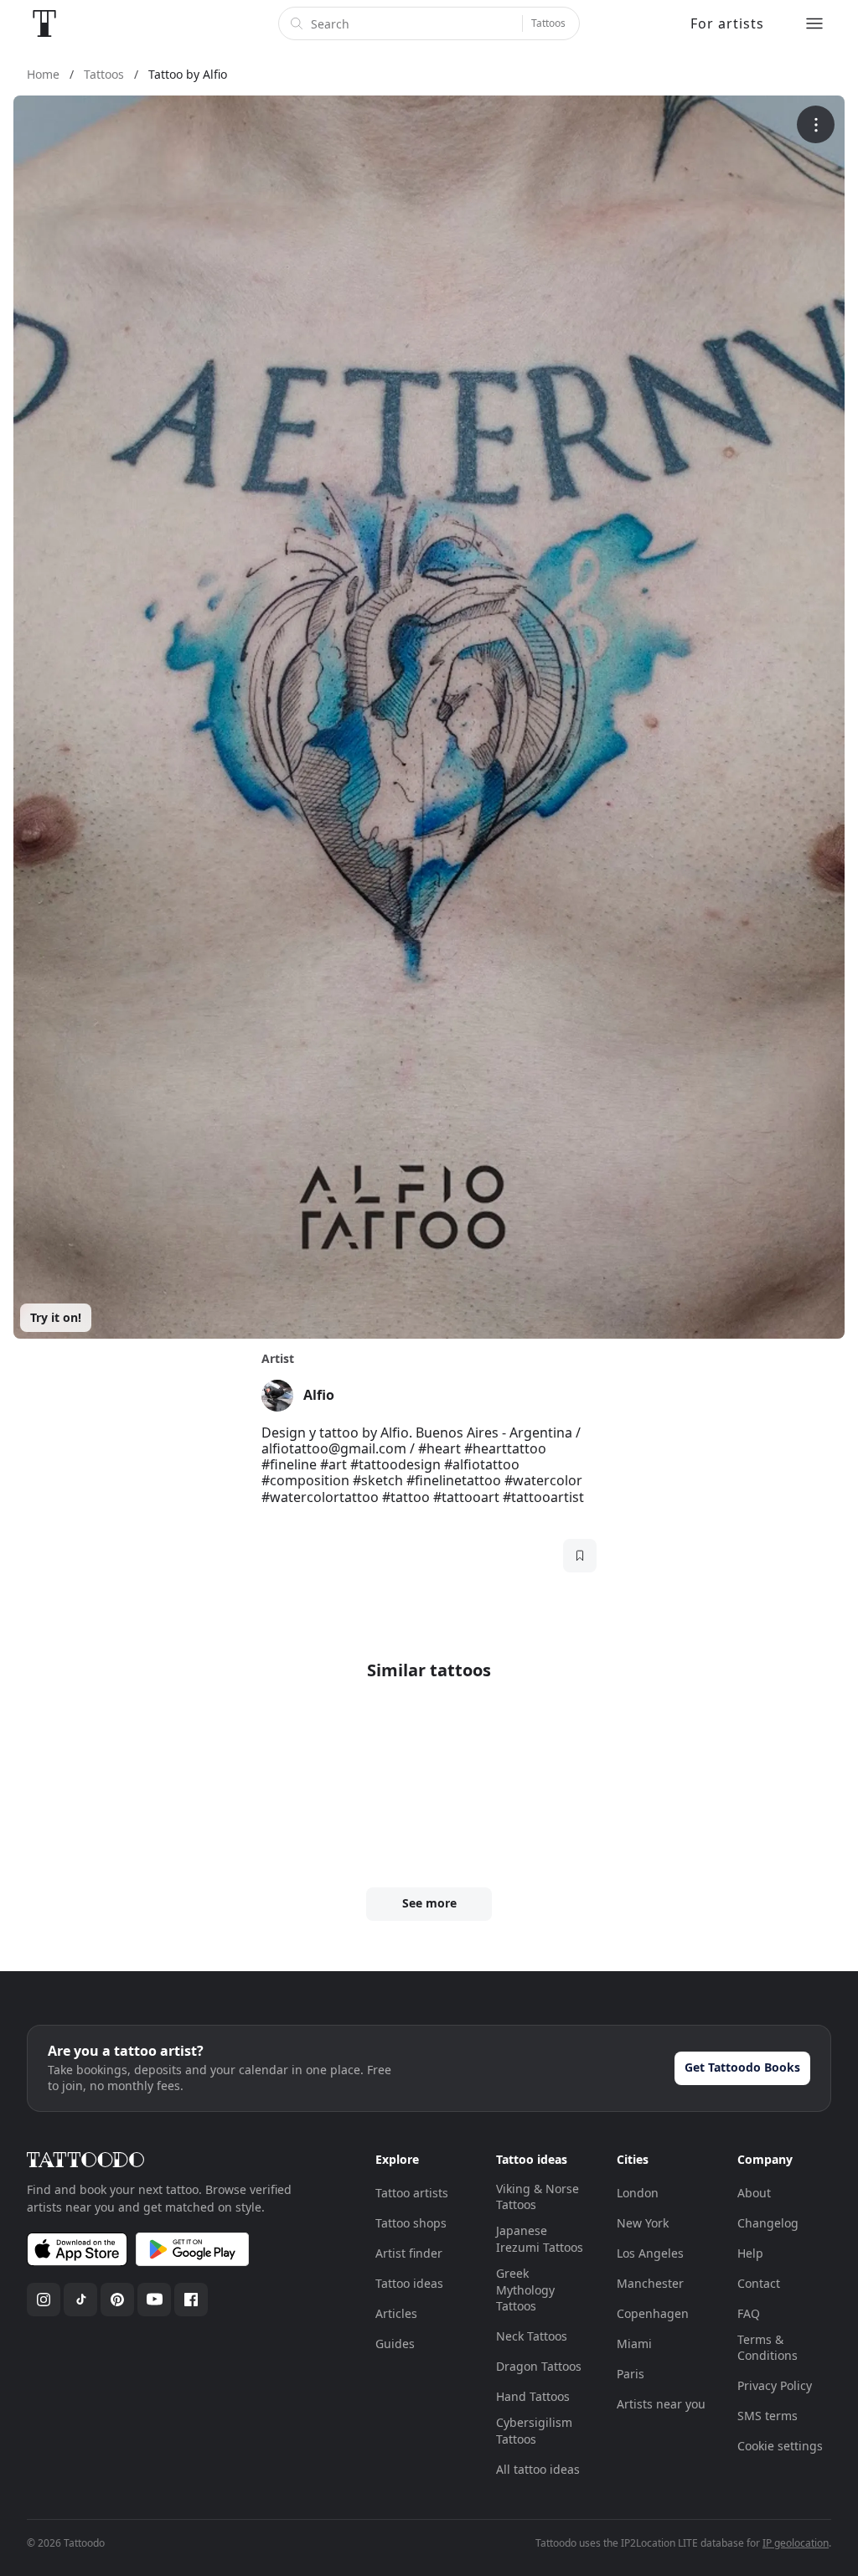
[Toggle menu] (814, 23)
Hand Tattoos (533, 2396)
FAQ (749, 2313)
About (754, 2193)
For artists (727, 23)
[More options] (816, 124)
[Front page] (44, 23)
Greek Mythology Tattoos (525, 2289)
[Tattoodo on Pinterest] (117, 2300)
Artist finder (409, 2253)
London (638, 2193)
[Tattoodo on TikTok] (80, 2300)
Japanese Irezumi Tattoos (540, 2239)
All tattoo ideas (538, 2469)
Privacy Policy (775, 2385)
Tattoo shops (411, 2223)
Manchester (650, 2283)
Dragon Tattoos (539, 2366)
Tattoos (548, 23)
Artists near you (661, 2404)
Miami (634, 2344)
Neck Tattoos (532, 2336)
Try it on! (56, 1317)
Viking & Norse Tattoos (538, 2197)
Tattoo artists (412, 2193)
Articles (396, 2313)
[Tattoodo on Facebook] (191, 2300)
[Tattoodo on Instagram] (44, 2300)
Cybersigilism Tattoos (534, 2431)
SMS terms (768, 2416)
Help (750, 2253)
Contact (759, 2283)
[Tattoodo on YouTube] (154, 2300)
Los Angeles (650, 2253)
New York (643, 2223)
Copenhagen (653, 2313)
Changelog (768, 2223)
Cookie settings (780, 2446)
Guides (395, 2344)
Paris (631, 2374)
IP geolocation (796, 2543)
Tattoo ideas (409, 2283)
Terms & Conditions (768, 2348)
